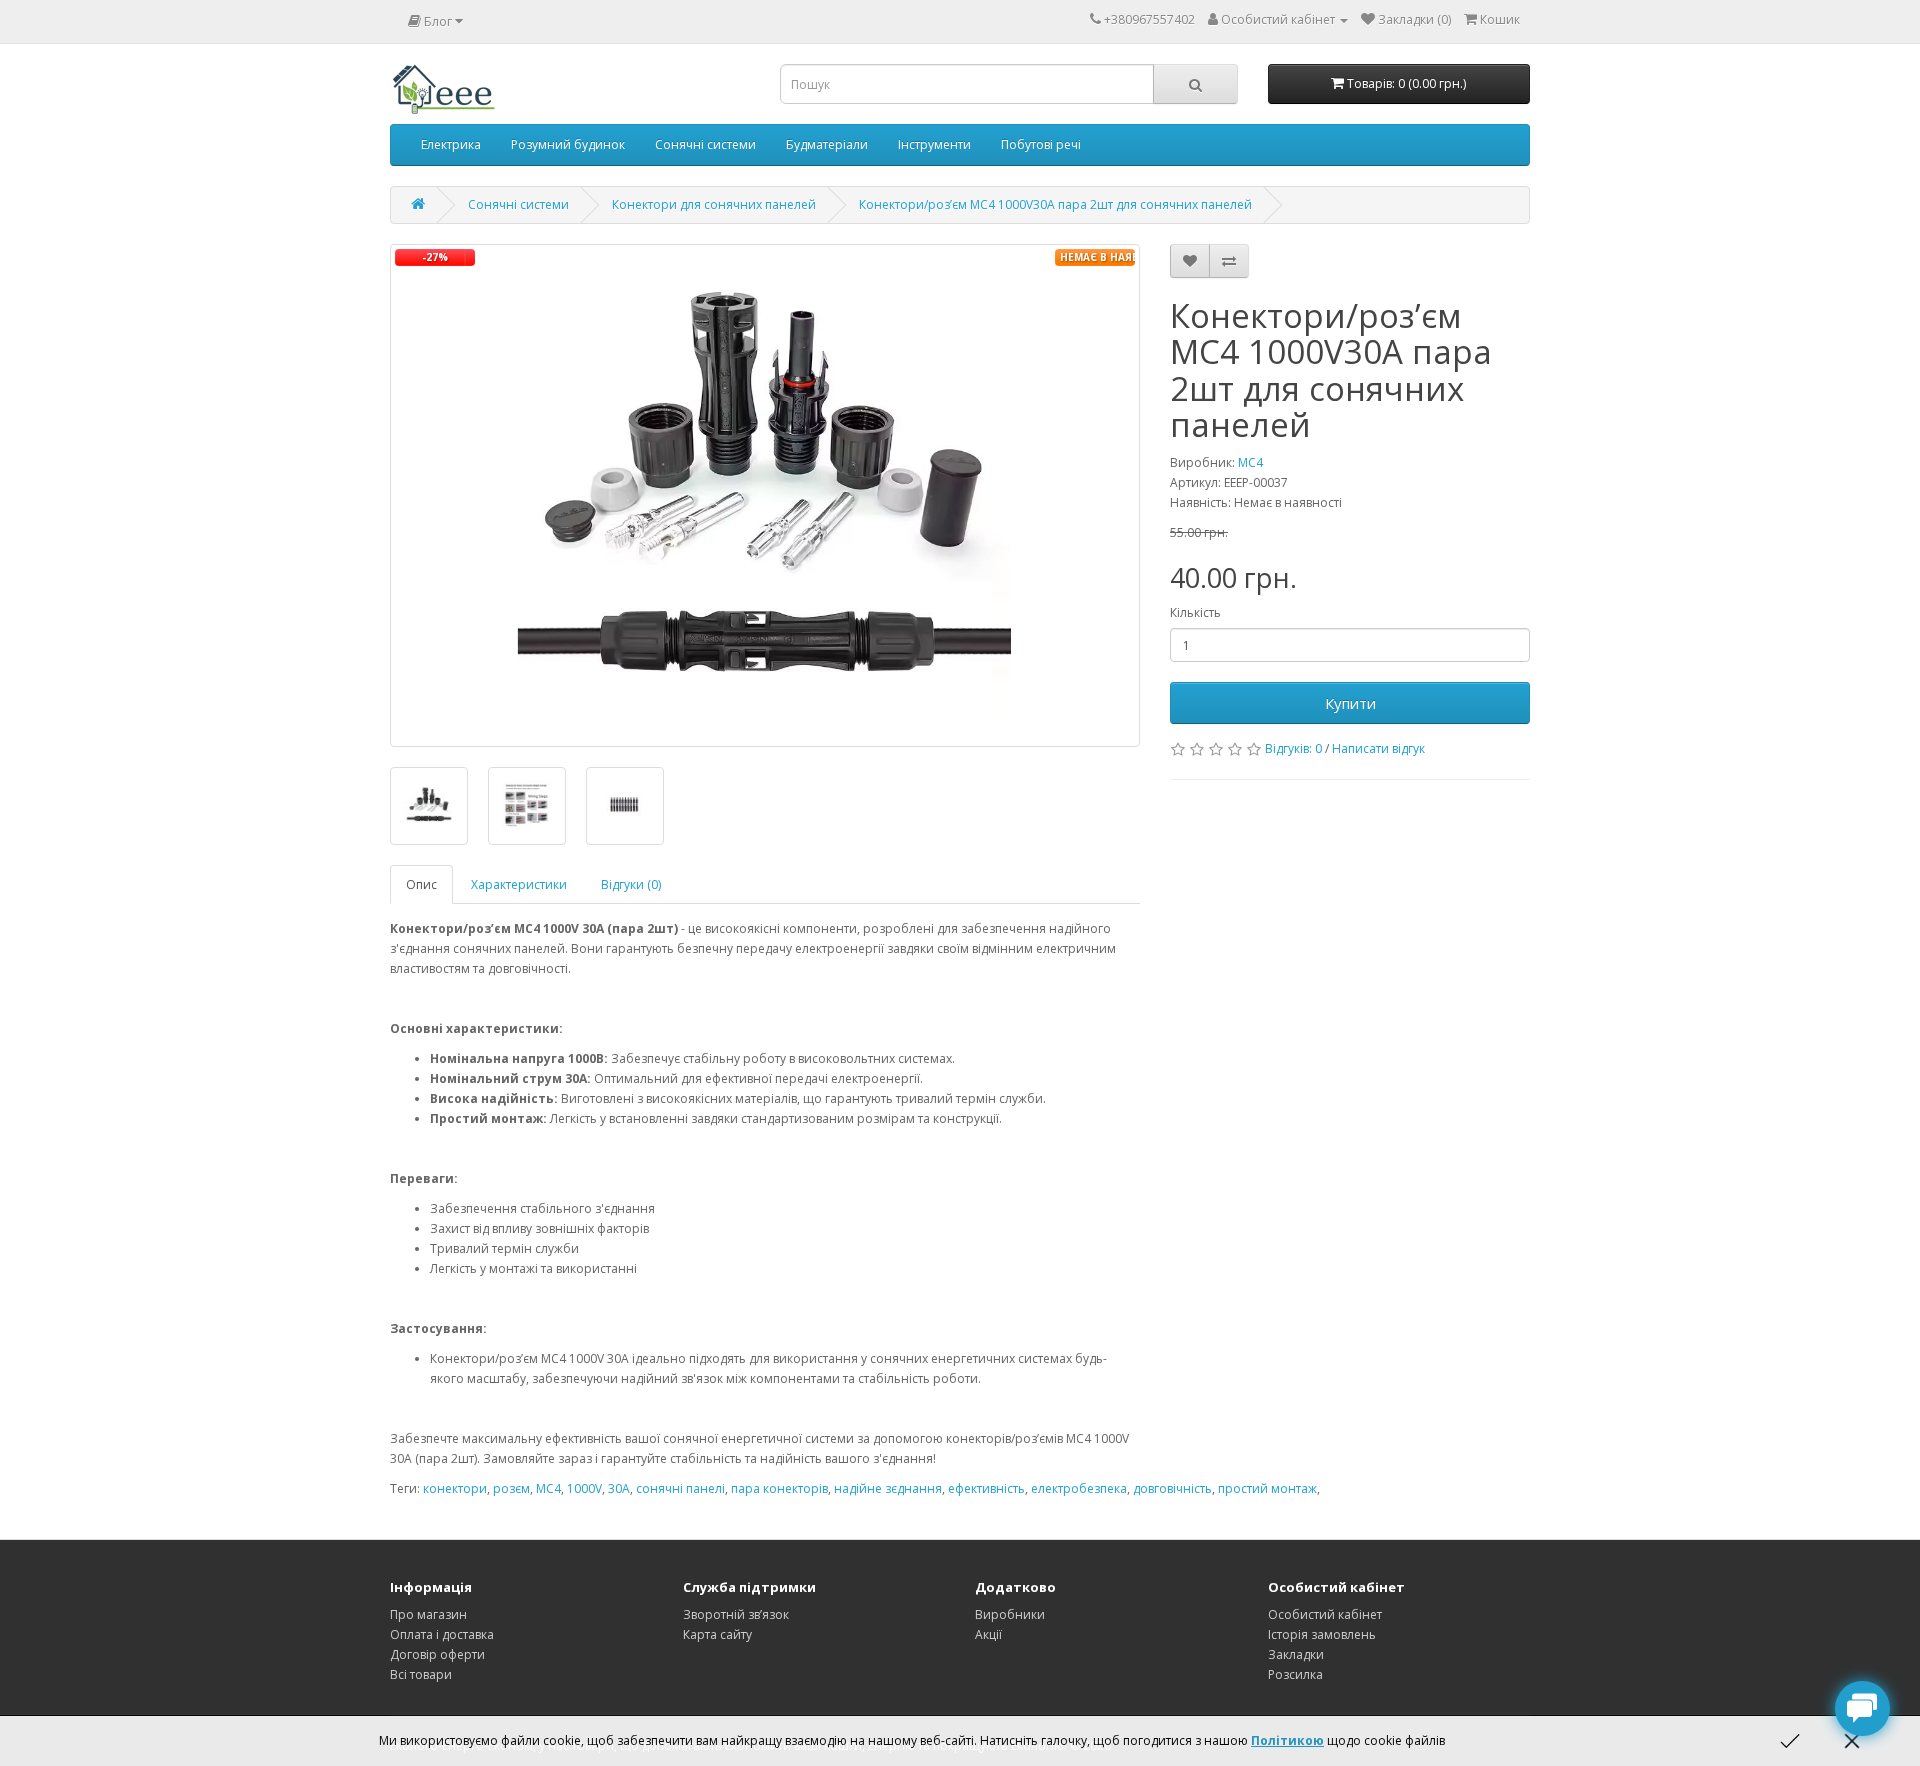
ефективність (986, 1488)
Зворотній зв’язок (736, 1614)
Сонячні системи (705, 144)
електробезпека (1079, 1488)
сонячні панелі (680, 1488)
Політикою (1287, 1740)
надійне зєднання (888, 1488)
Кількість (1195, 612)
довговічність (1172, 1488)
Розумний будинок (568, 144)
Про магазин (428, 1614)
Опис (421, 884)
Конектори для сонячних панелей (714, 204)
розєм (511, 1488)
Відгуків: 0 (1293, 748)
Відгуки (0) (631, 884)
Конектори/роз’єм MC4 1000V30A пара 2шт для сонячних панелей (1055, 204)
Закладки (1296, 1654)
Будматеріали (827, 144)
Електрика (451, 144)
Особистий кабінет (1325, 1614)
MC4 (1250, 462)
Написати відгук (1378, 748)
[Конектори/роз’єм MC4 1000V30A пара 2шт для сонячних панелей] (765, 495)
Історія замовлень (1322, 1634)
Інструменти (934, 144)
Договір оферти (437, 1654)
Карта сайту (717, 1634)
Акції (988, 1634)
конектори (455, 1488)
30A (619, 1488)
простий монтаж (1267, 1488)
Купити (1350, 703)
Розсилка (1295, 1674)
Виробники (1010, 1614)
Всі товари (421, 1674)
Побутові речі (1041, 144)
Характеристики (519, 884)
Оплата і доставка (442, 1634)
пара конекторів (779, 1488)
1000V (584, 1488)
